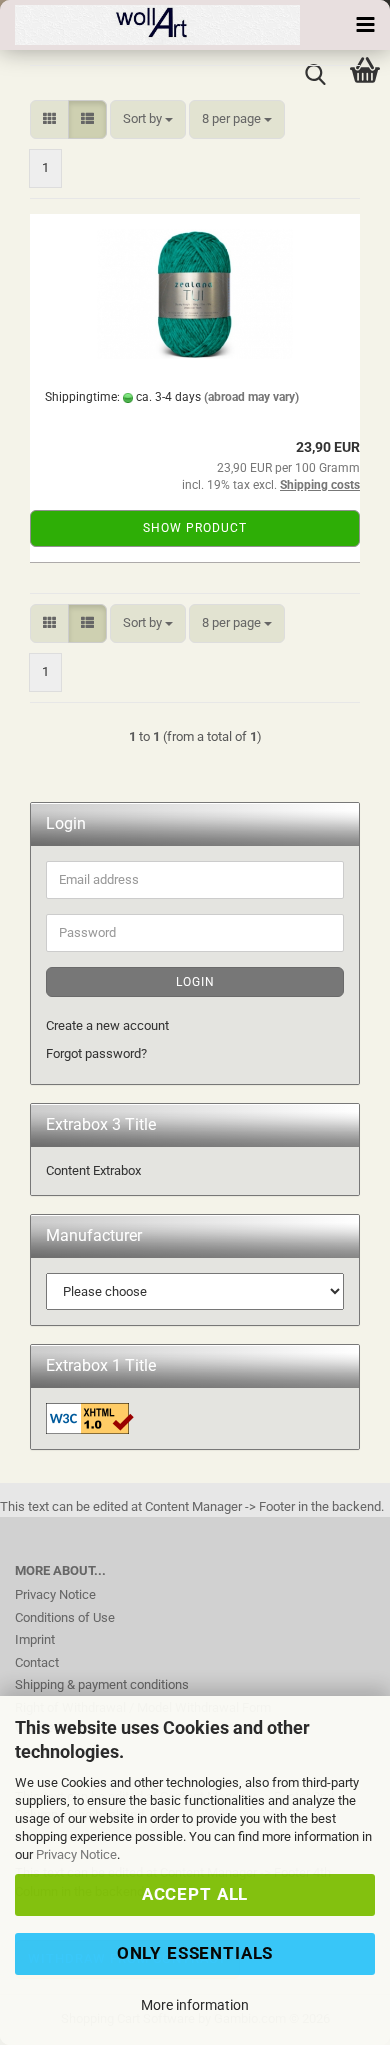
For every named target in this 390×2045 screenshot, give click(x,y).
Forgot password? (96, 1053)
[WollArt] (150, 25)
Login (195, 982)
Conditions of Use (65, 1617)
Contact (37, 1662)
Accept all (195, 1894)
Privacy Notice (76, 1854)
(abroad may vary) (251, 397)
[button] (49, 119)
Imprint (35, 1639)
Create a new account (107, 1025)
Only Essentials (195, 1953)
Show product (195, 528)
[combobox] (148, 119)
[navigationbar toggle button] (365, 25)
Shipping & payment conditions (102, 1684)
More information (195, 2005)
